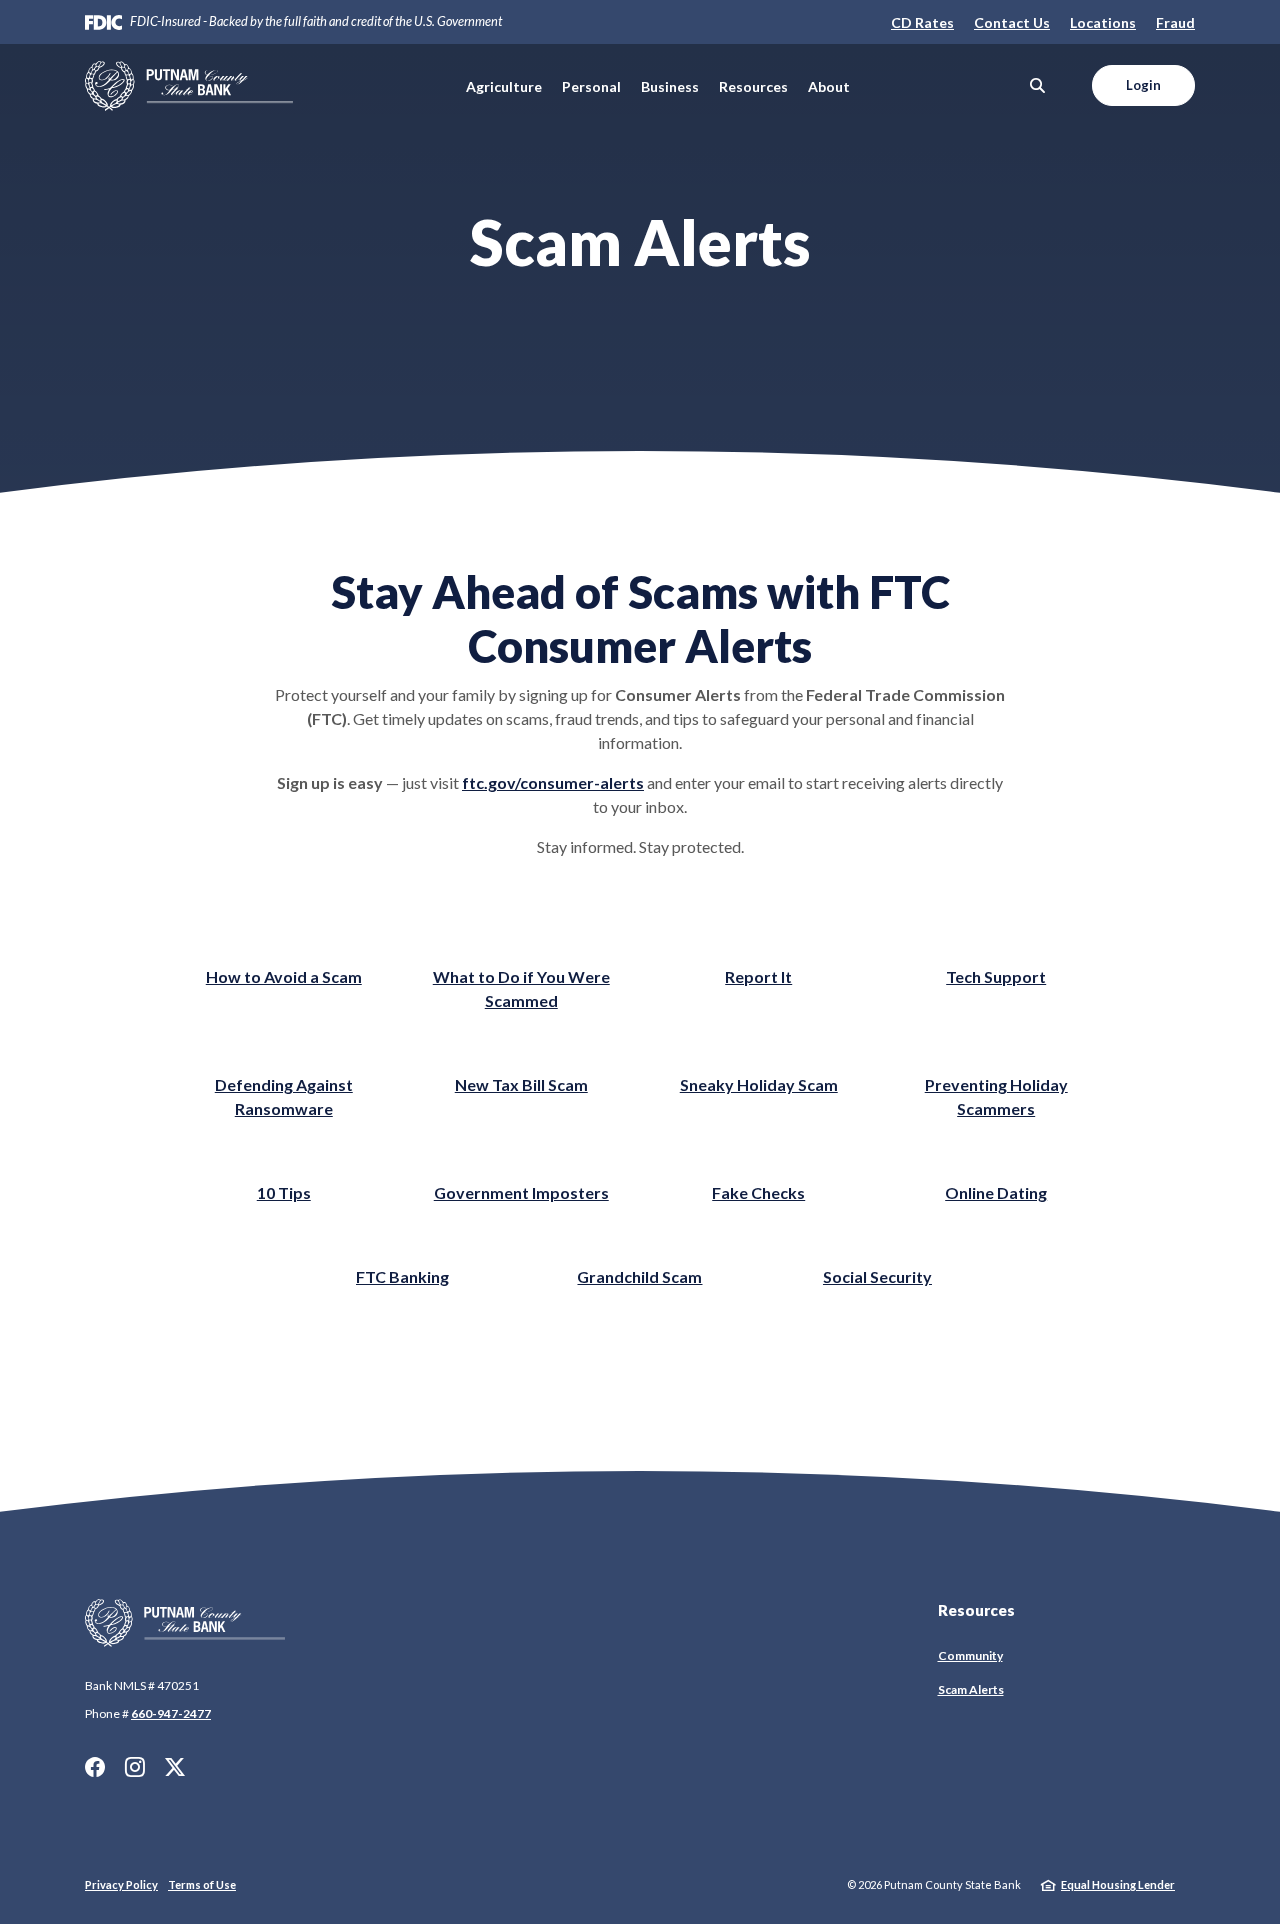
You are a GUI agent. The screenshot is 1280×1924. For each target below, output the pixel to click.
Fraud (1175, 22)
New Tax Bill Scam (521, 1084)
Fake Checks (758, 1192)
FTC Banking (402, 1276)
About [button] (829, 86)
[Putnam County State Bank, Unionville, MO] (189, 86)
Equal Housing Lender (1118, 1884)
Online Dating (996, 1192)
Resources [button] (753, 86)
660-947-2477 (171, 1713)
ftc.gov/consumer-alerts (553, 782)
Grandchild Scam (639, 1276)
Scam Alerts (971, 1689)
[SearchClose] (1038, 85)
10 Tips (284, 1192)
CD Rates (922, 22)
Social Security (877, 1276)
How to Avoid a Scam (284, 976)
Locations (1103, 22)
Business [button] (670, 86)
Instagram (135, 1767)
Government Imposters (521, 1192)
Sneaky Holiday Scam (759, 1084)
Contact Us (1012, 22)
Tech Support (996, 976)
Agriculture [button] (504, 86)
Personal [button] (591, 86)
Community (970, 1655)
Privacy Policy (121, 1884)
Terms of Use (202, 1884)
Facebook (95, 1767)
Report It (758, 976)
